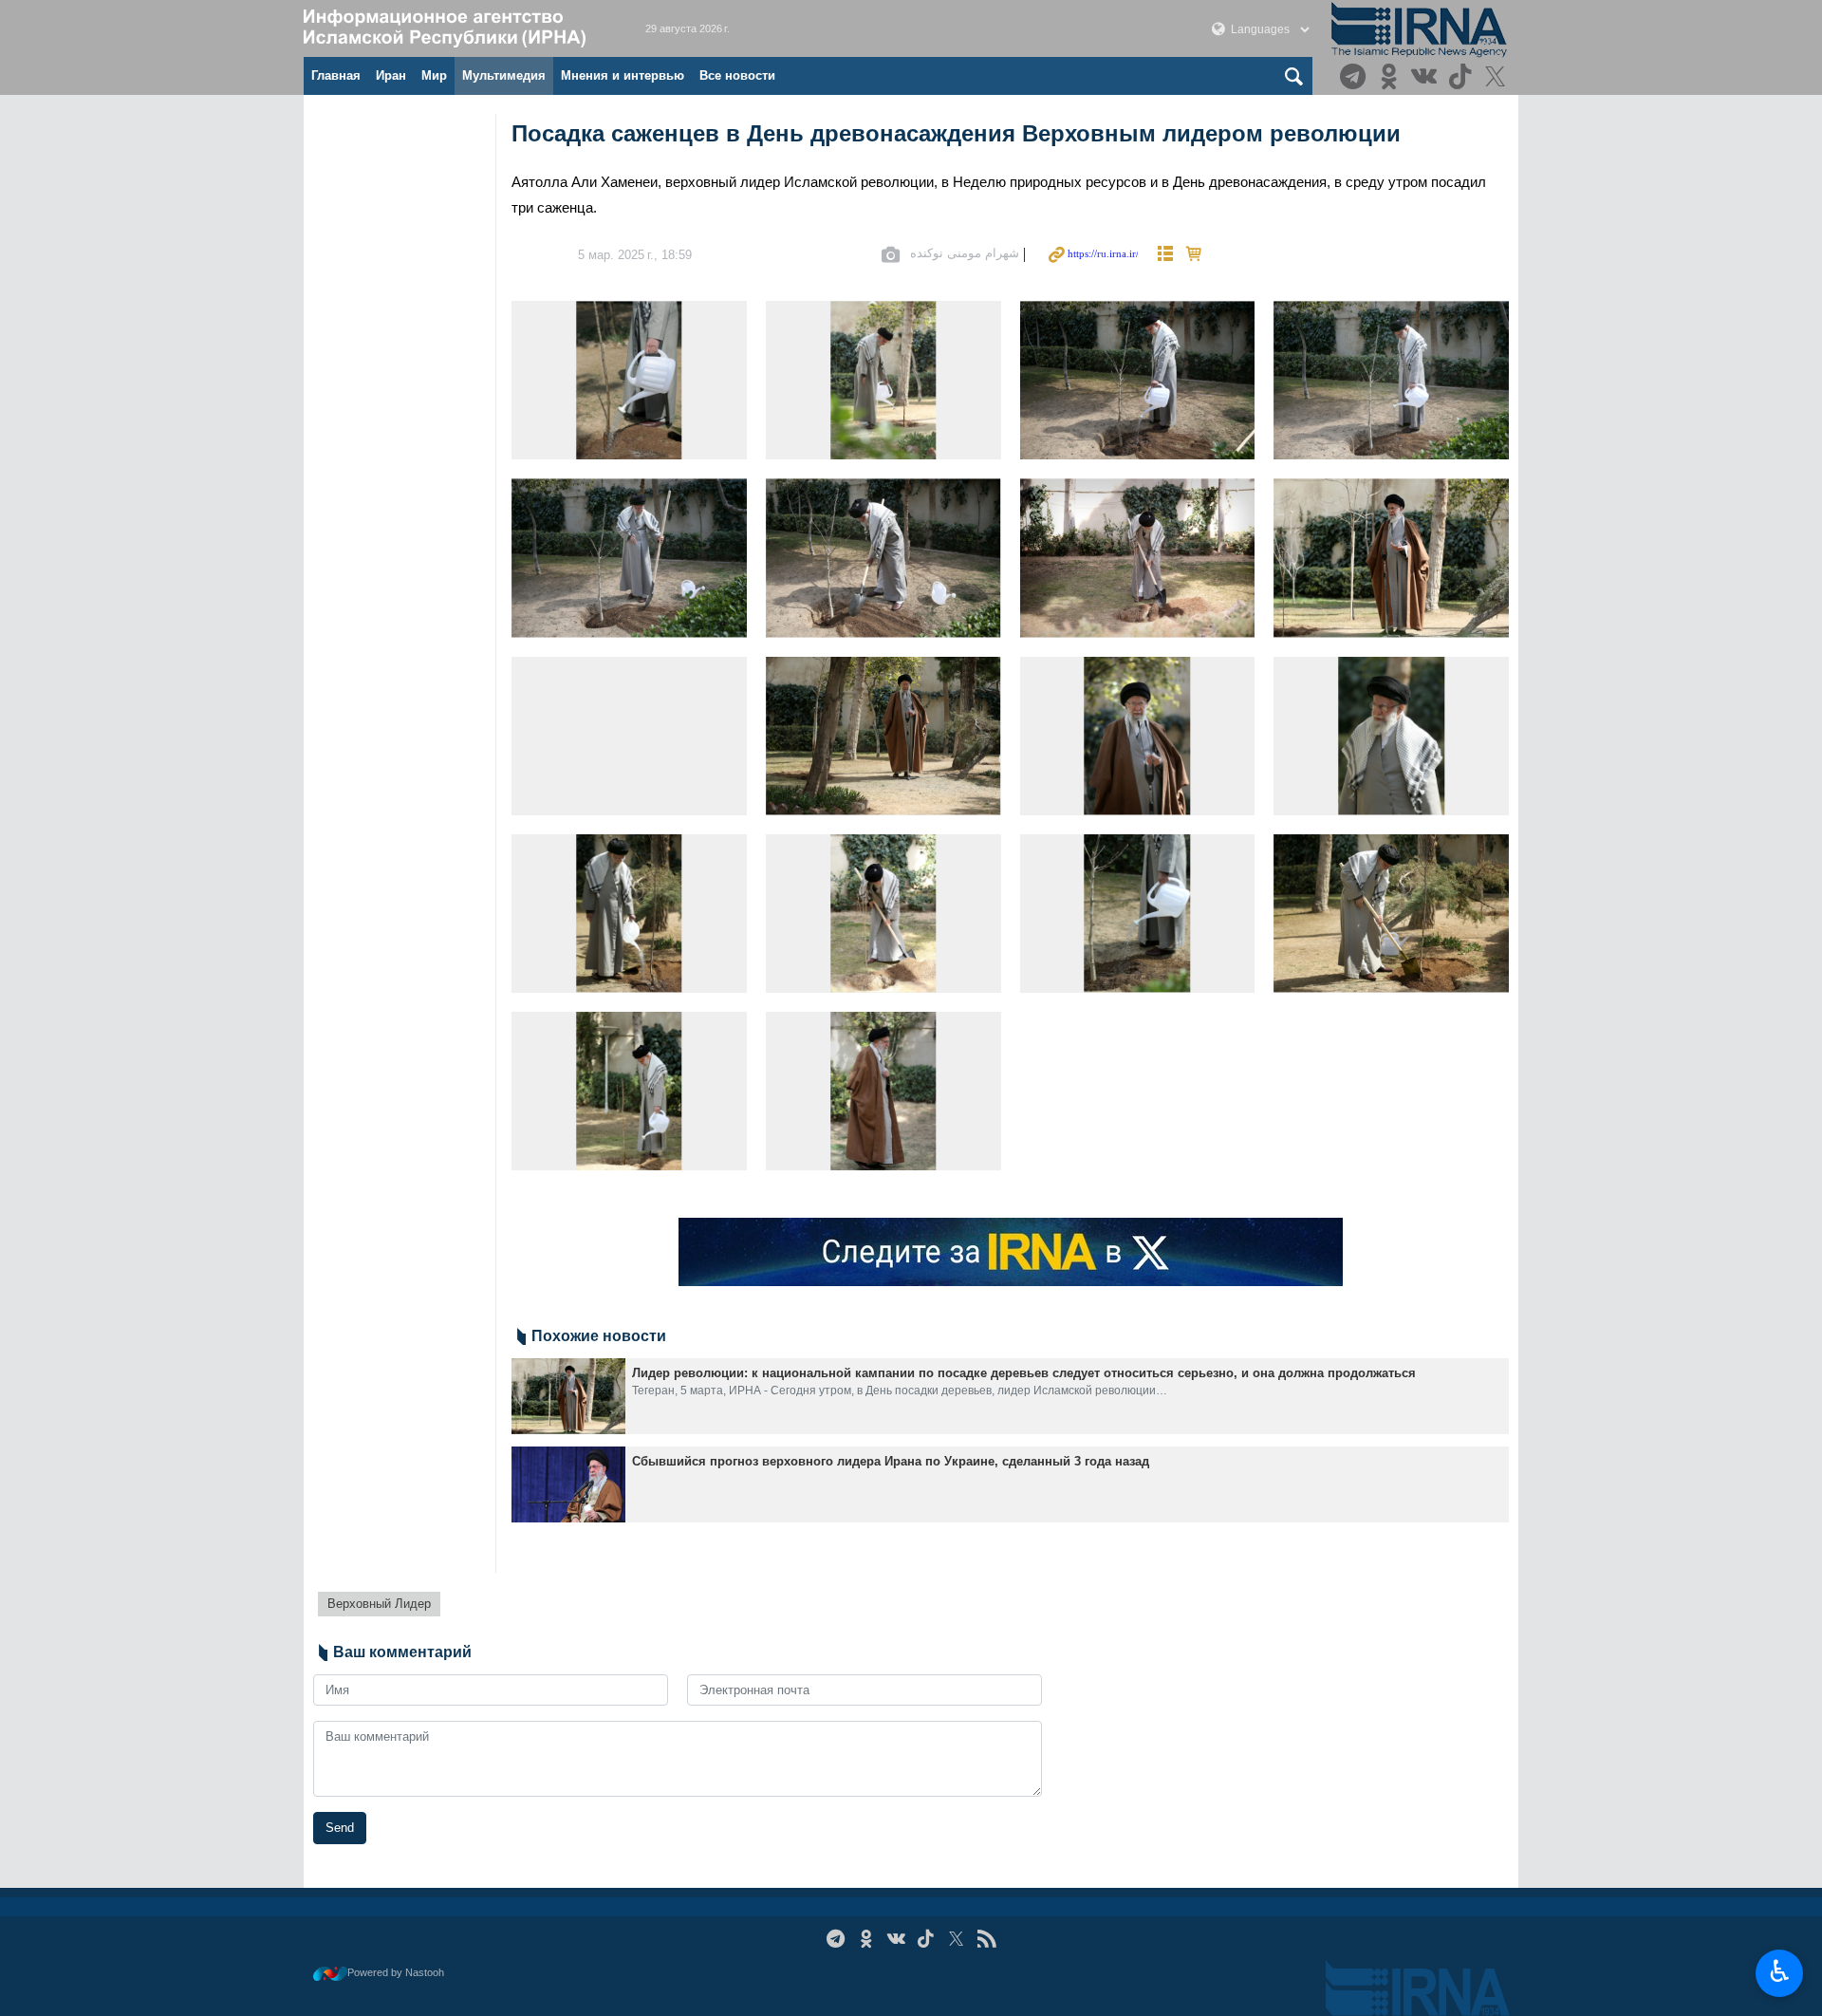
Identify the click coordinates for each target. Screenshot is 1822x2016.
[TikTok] (1463, 78)
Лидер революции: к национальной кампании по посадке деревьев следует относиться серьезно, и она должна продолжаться (1024, 1373)
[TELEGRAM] (1356, 78)
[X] (1498, 78)
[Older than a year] (568, 1396)
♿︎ (1780, 1971)
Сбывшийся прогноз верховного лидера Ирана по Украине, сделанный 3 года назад (891, 1461)
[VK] (1427, 78)
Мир (434, 75)
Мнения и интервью (623, 75)
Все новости (737, 75)
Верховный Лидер (379, 1604)
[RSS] (986, 1939)
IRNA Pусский (455, 28)
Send (340, 1828)
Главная (336, 75)
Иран (391, 75)
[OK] (1391, 78)
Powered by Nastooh (396, 1972)
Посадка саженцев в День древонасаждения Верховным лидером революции (956, 133)
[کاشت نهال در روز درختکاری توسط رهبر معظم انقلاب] (629, 380)
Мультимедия (504, 75)
